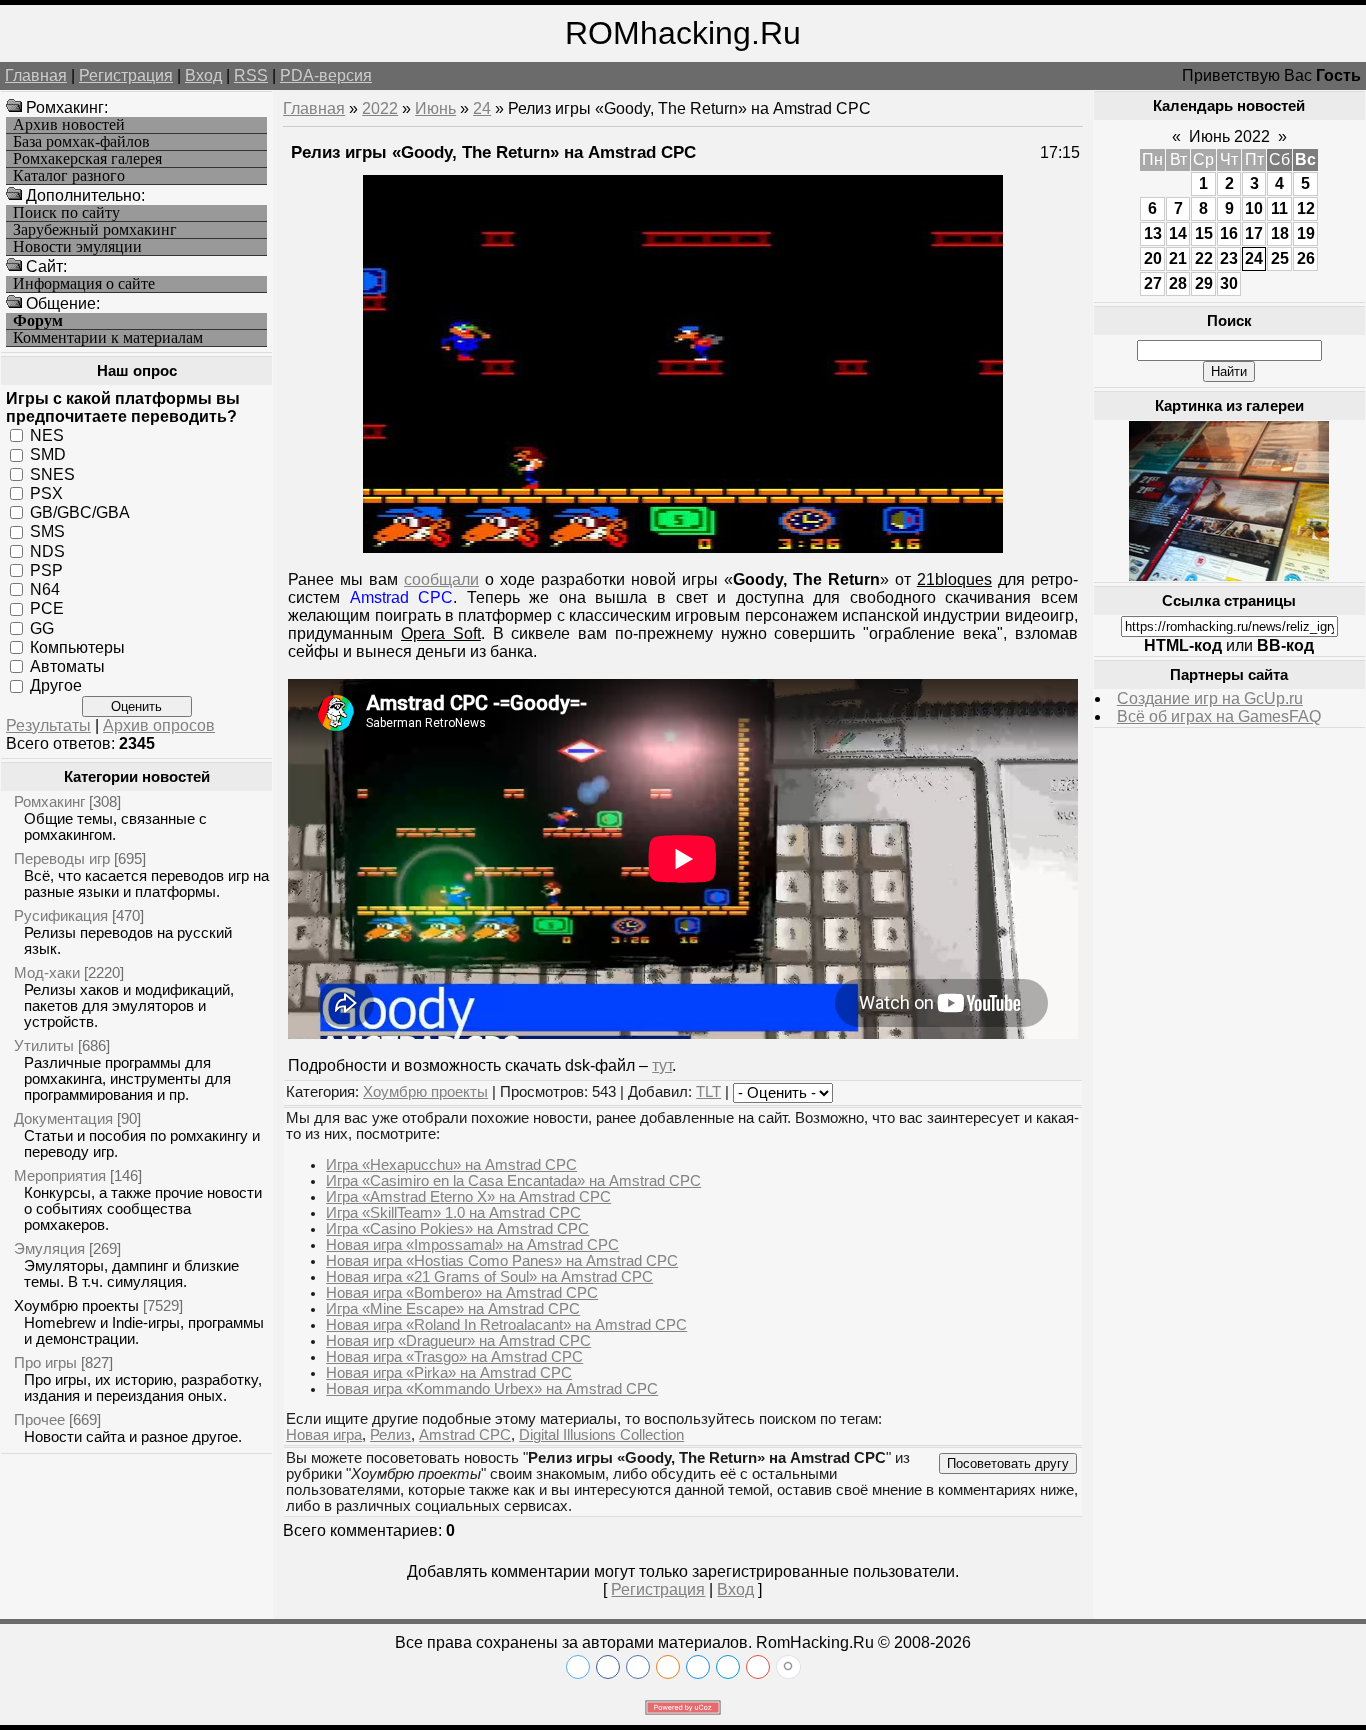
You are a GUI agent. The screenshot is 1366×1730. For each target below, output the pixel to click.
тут (662, 1065)
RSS (251, 75)
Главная (36, 75)
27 (1153, 283)
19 (1306, 233)
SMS (47, 531)
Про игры (45, 1362)
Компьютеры (77, 647)
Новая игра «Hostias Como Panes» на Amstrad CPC (502, 1261)
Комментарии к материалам (108, 338)
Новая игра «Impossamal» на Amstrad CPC (472, 1245)
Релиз (390, 1435)
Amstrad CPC (465, 1435)
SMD (48, 454)
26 (1306, 258)
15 (1204, 233)
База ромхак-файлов (81, 142)
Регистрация (126, 75)
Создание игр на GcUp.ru (1210, 698)
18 (1280, 233)
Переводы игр (62, 858)
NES (47, 435)
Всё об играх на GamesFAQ (1219, 716)
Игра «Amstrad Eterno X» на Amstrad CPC (468, 1197)
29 (1204, 283)
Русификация (61, 915)
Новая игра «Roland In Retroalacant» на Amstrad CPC (506, 1325)
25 (1280, 258)
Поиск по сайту (66, 213)
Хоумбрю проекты (76, 1305)
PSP (46, 570)
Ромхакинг (49, 801)
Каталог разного (69, 176)
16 (1229, 233)
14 (1178, 233)
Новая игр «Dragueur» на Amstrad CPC (458, 1341)
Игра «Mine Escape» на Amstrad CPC (453, 1309)
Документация (63, 1118)
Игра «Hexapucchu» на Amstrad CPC (451, 1165)
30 (1229, 283)
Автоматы (67, 666)
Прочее (39, 1419)
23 (1229, 258)
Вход (203, 75)
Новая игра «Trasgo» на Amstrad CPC (454, 1357)
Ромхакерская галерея (87, 159)
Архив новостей (69, 125)
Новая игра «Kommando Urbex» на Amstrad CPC (492, 1389)
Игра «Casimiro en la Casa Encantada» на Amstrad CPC (513, 1181)
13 (1153, 233)
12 (1306, 208)
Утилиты (44, 1045)
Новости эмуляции (77, 247)
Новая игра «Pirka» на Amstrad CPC (449, 1373)
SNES (52, 473)
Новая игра (324, 1435)
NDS (47, 550)
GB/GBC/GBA (80, 512)
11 (1279, 208)
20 (1153, 258)
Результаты (48, 725)
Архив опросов (159, 725)
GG (42, 627)
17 (1254, 233)
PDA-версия (326, 75)
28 (1178, 283)
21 (1178, 258)
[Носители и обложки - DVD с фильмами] (1229, 575)
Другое (56, 685)
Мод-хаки (47, 972)
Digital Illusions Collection (601, 1435)
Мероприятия (60, 1175)
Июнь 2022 (1229, 136)
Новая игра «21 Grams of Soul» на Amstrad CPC (489, 1277)
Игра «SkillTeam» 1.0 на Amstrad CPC (453, 1213)
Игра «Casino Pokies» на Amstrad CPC (457, 1229)
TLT (708, 1092)
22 (1204, 258)
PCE (47, 608)
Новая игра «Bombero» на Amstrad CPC (462, 1293)
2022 (380, 108)
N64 (45, 589)
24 (482, 108)
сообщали (441, 579)
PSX (46, 493)
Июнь (435, 108)
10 (1254, 208)
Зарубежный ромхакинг (95, 230)
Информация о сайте (84, 284)
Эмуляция (49, 1248)
